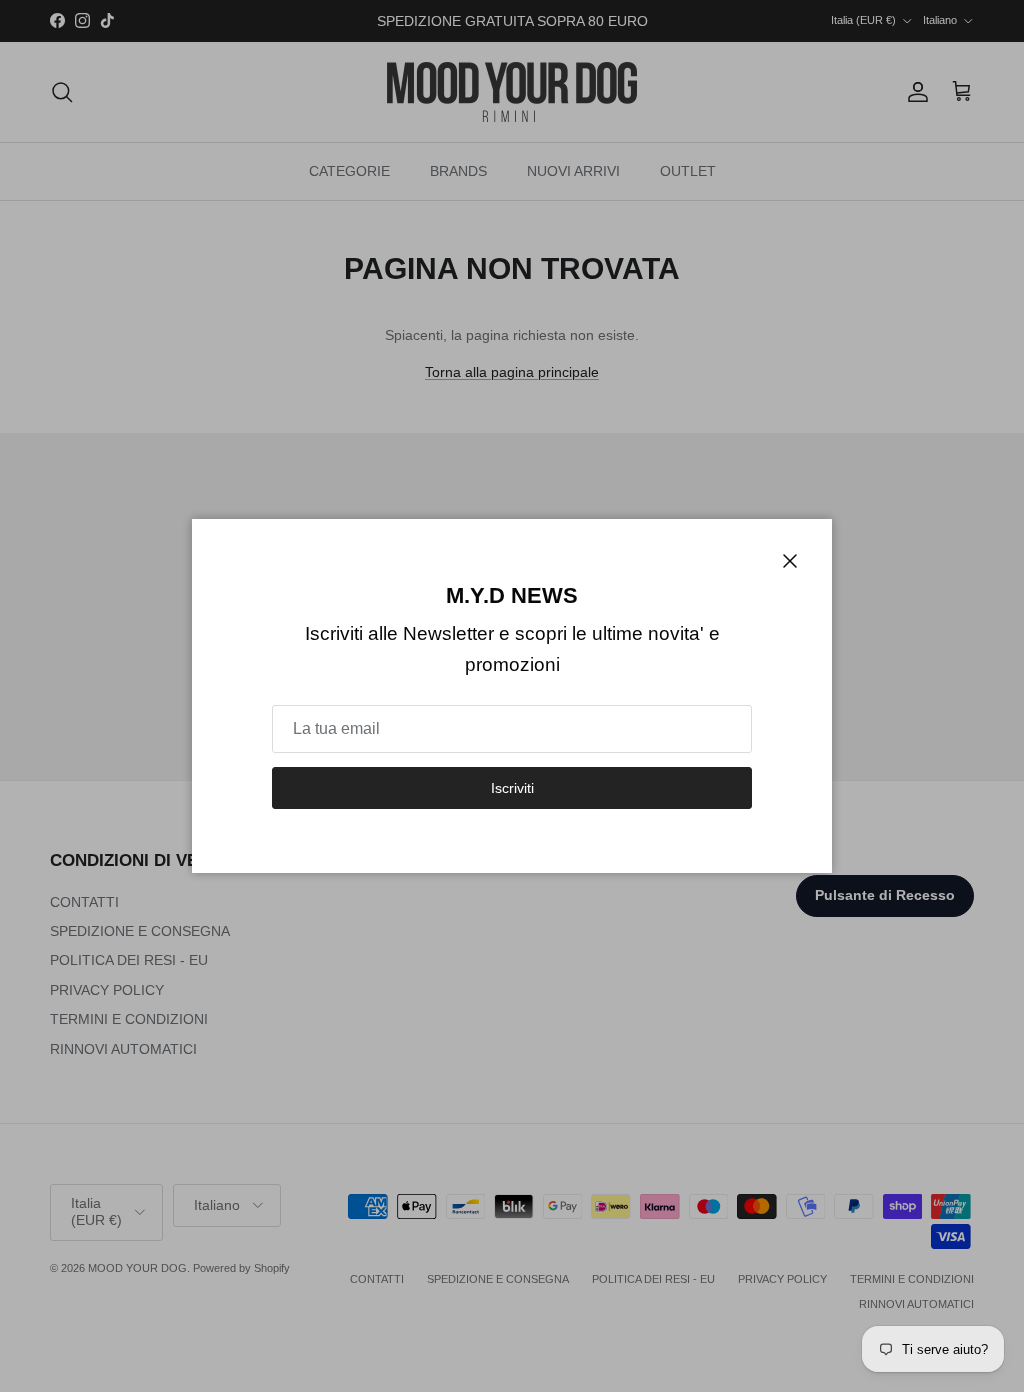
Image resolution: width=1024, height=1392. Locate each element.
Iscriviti (512, 788)
